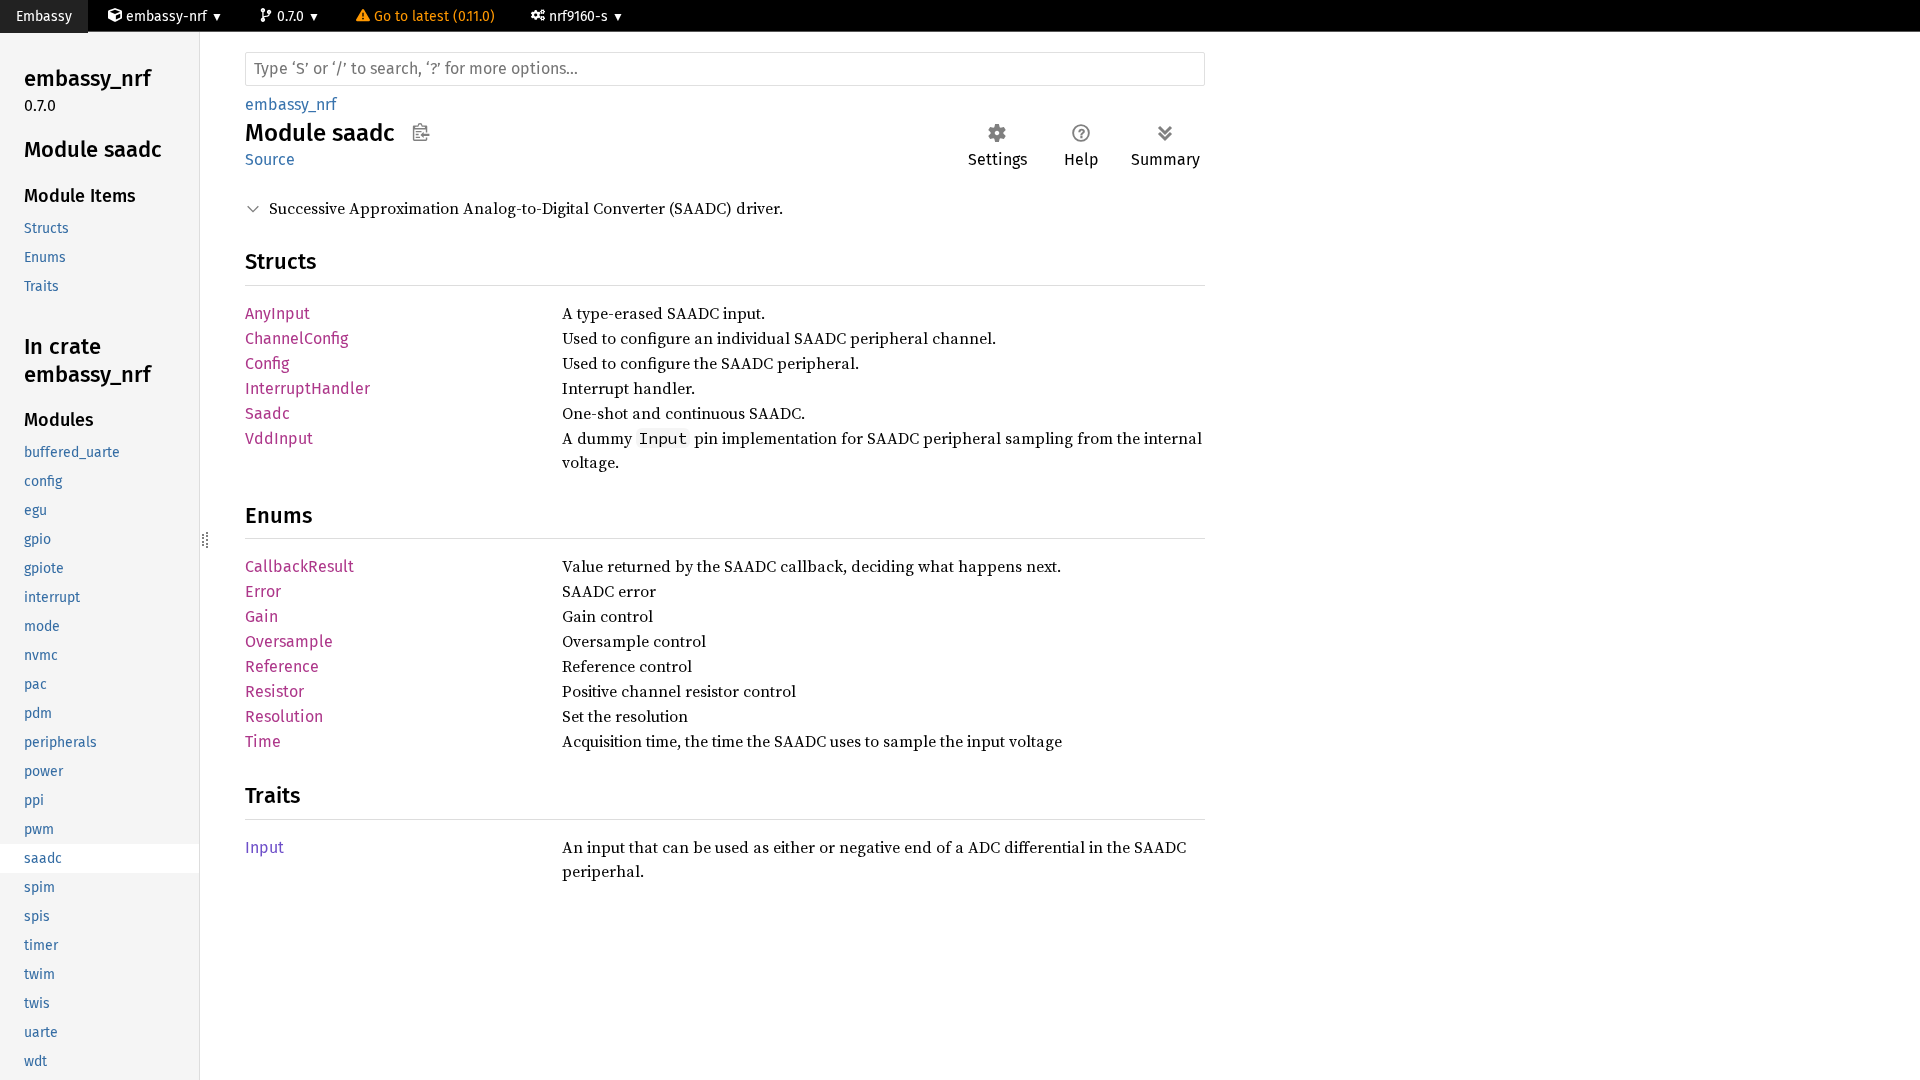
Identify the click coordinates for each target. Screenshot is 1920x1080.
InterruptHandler (307, 388)
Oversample (289, 641)
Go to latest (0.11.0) (434, 16)
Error (263, 591)
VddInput (279, 438)
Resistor (274, 691)
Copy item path (420, 132)
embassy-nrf (166, 16)
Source (270, 159)
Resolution (284, 716)
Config (267, 363)
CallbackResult (299, 566)
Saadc (267, 413)
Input (264, 847)
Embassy (44, 16)
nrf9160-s (580, 16)
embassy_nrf (290, 104)
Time (263, 741)
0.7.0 (292, 16)
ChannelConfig (296, 338)
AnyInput (277, 313)
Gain (261, 616)
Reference (282, 666)
